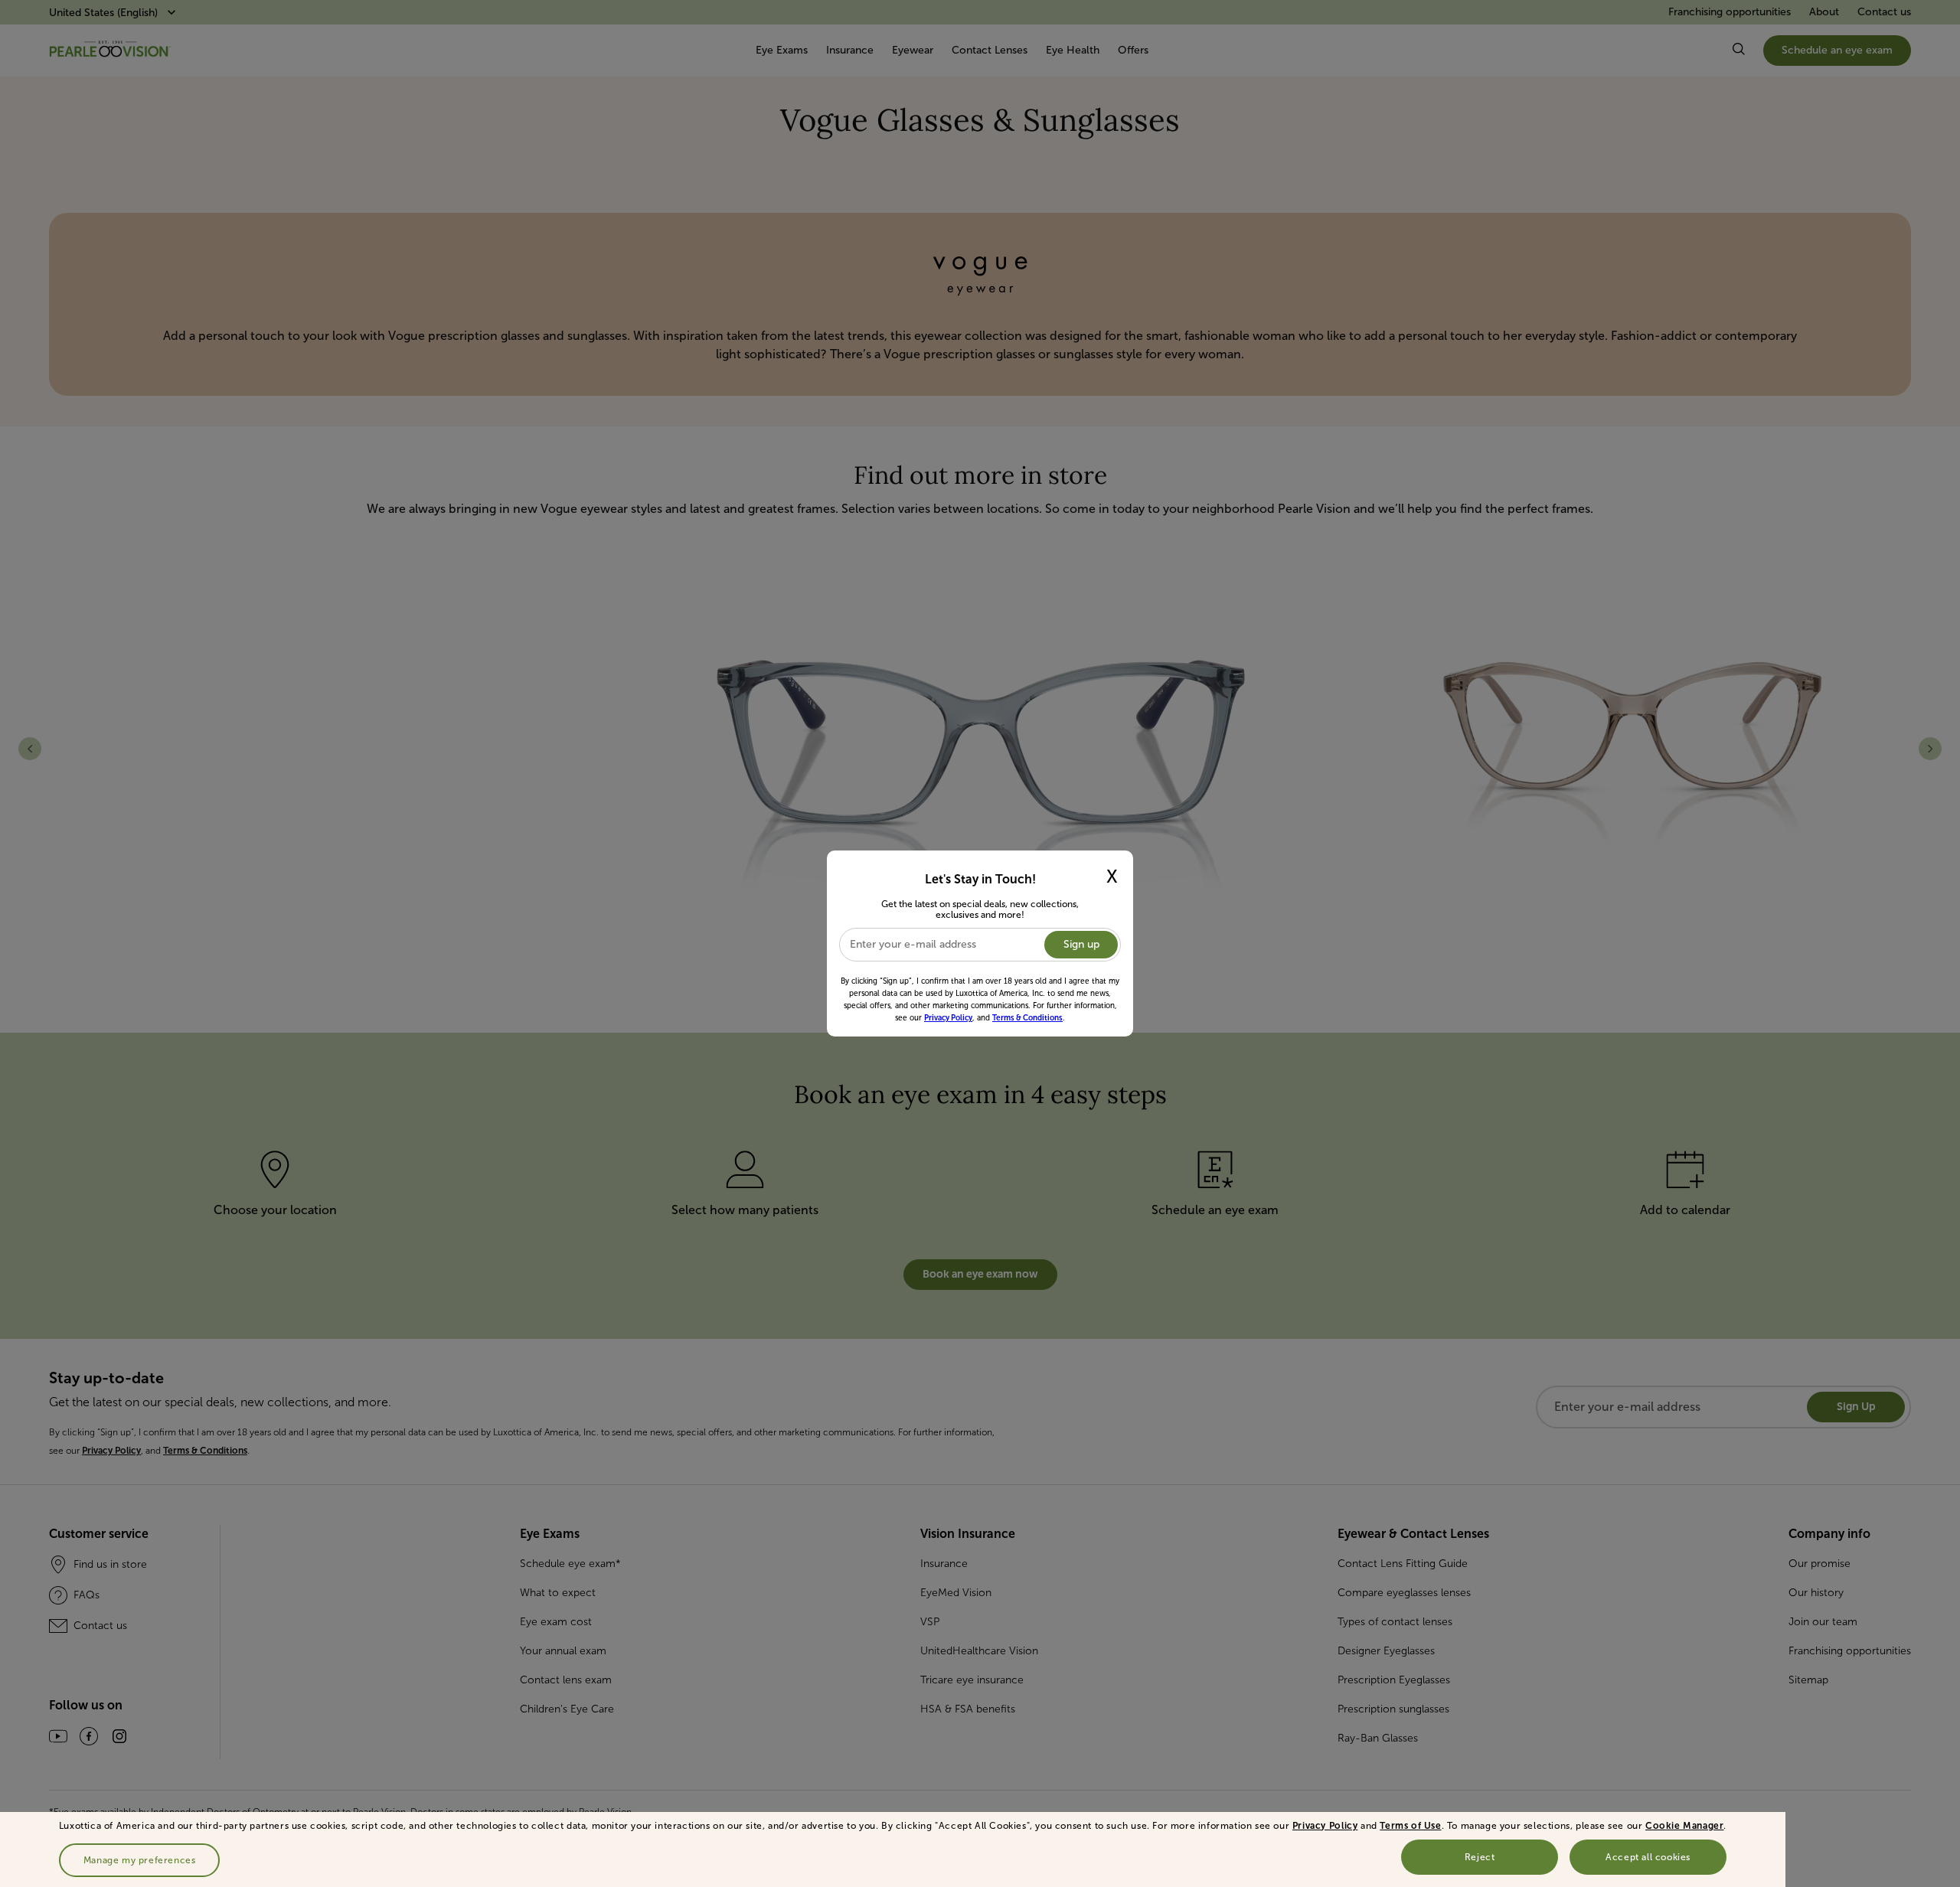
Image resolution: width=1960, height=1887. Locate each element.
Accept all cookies (1648, 1857)
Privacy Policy (1325, 1826)
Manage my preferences (140, 1860)
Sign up (1081, 944)
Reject (1480, 1857)
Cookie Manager (1684, 1826)
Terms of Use (1410, 1826)
